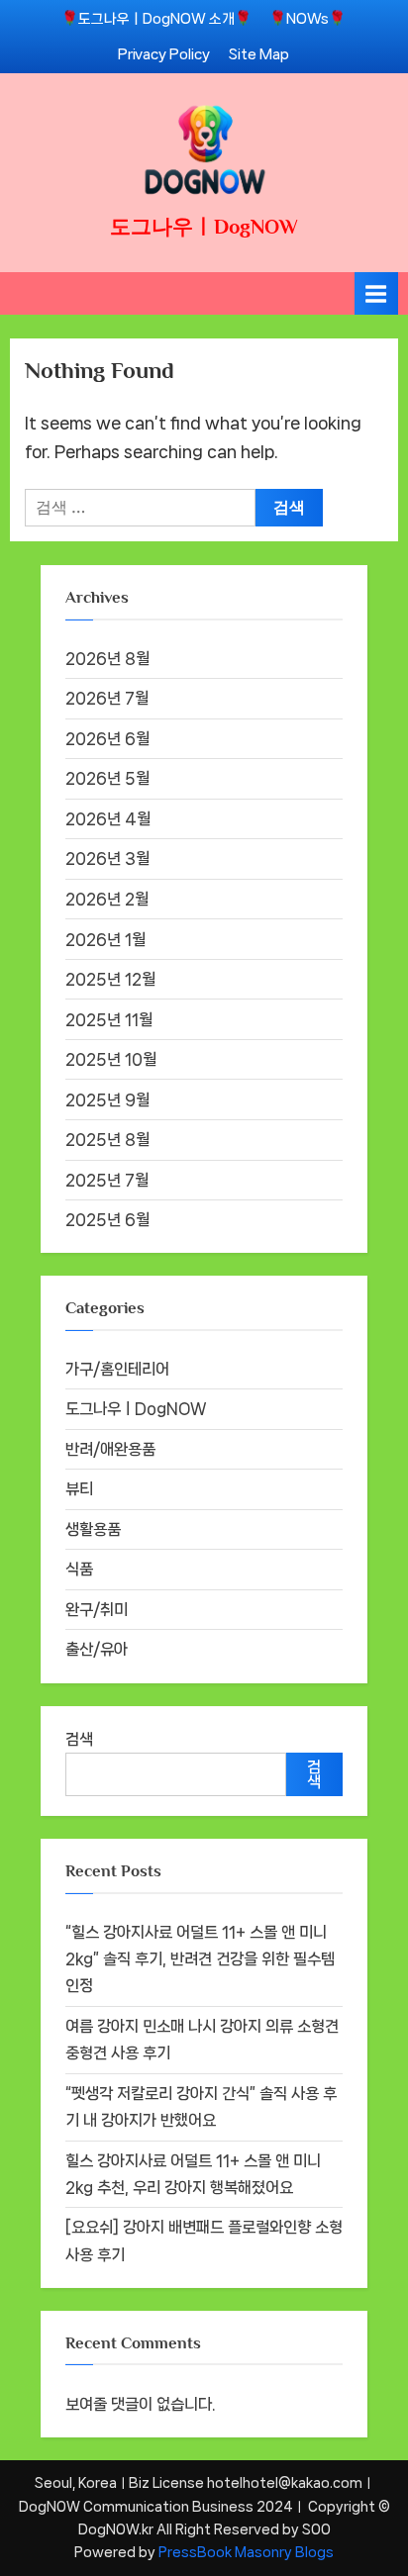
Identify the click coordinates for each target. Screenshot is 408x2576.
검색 (79, 1739)
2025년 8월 (107, 1140)
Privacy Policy (164, 54)
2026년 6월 (107, 739)
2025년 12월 (110, 979)
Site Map (259, 54)
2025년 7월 (107, 1180)
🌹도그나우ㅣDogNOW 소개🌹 (156, 18)
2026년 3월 (107, 859)
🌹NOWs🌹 (307, 18)
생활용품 (93, 1529)
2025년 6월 (107, 1220)
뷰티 (79, 1489)
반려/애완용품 (110, 1449)
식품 (79, 1569)
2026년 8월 (107, 659)
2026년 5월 (107, 778)
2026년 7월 (107, 698)
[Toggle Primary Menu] (376, 293)
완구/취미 (97, 1610)
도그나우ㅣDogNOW (204, 227)
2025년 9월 (107, 1100)
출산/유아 (97, 1649)
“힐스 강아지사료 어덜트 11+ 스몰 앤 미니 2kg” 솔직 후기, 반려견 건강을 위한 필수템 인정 (200, 1959)
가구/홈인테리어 (117, 1369)
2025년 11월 (109, 1020)
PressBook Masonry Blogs (246, 2552)
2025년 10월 (111, 1059)
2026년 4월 (108, 819)
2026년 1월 (105, 940)
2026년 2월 (107, 899)
